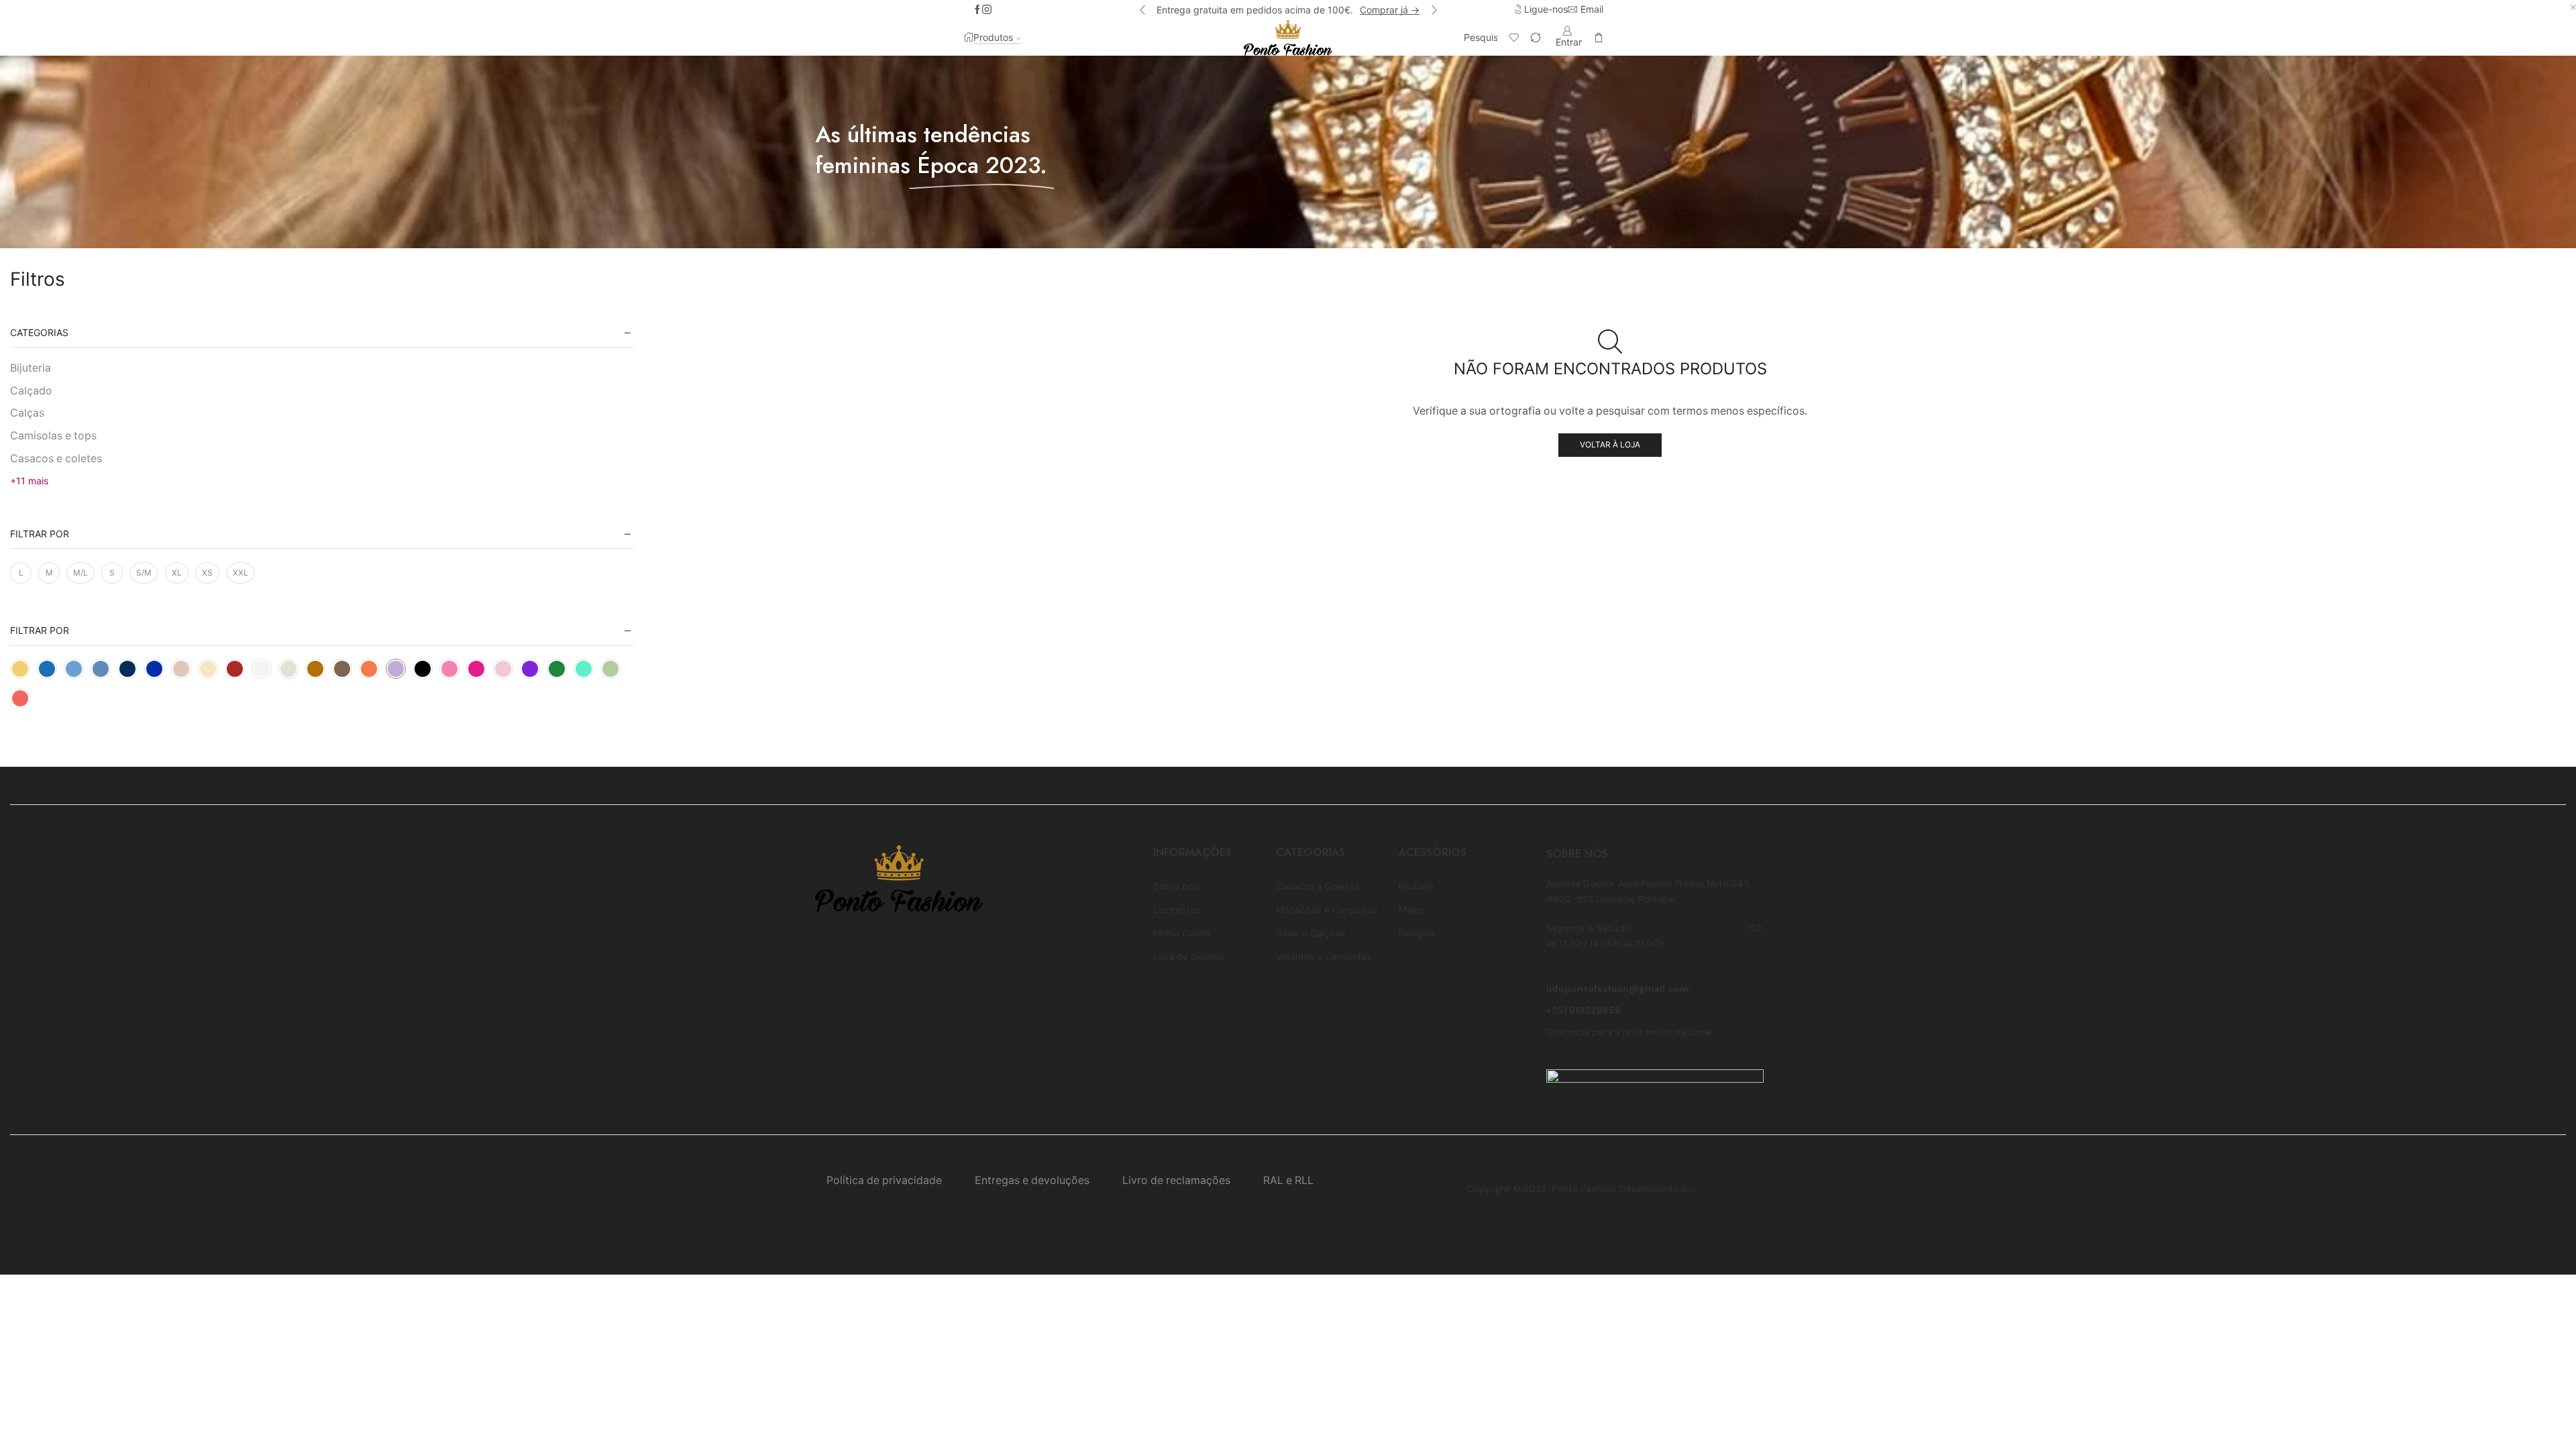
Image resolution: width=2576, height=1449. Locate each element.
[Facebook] (977, 10)
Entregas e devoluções (1032, 1180)
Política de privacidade (884, 1180)
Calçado (31, 391)
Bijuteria (31, 368)
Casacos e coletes (56, 459)
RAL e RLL (1288, 1180)
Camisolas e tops (53, 436)
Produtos (993, 37)
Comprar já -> (1390, 10)
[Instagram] (987, 10)
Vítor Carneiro (1730, 1189)
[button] (1142, 10)
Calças (27, 413)
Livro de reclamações (1176, 1180)
